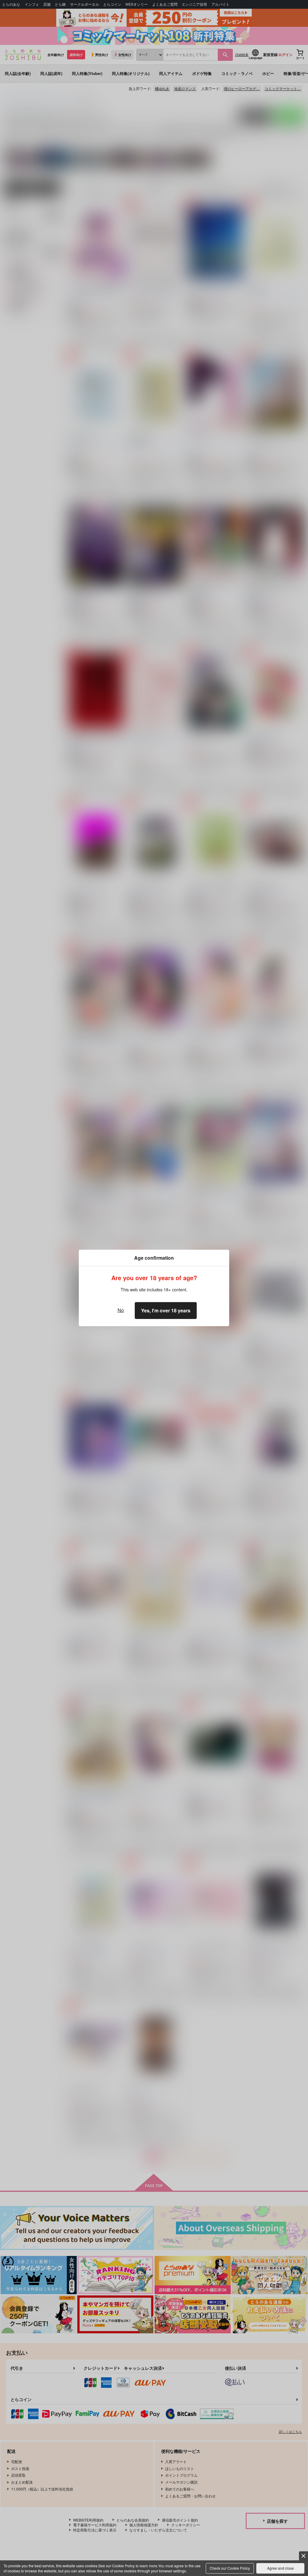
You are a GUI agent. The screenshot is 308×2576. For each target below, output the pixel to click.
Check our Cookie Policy (230, 2568)
